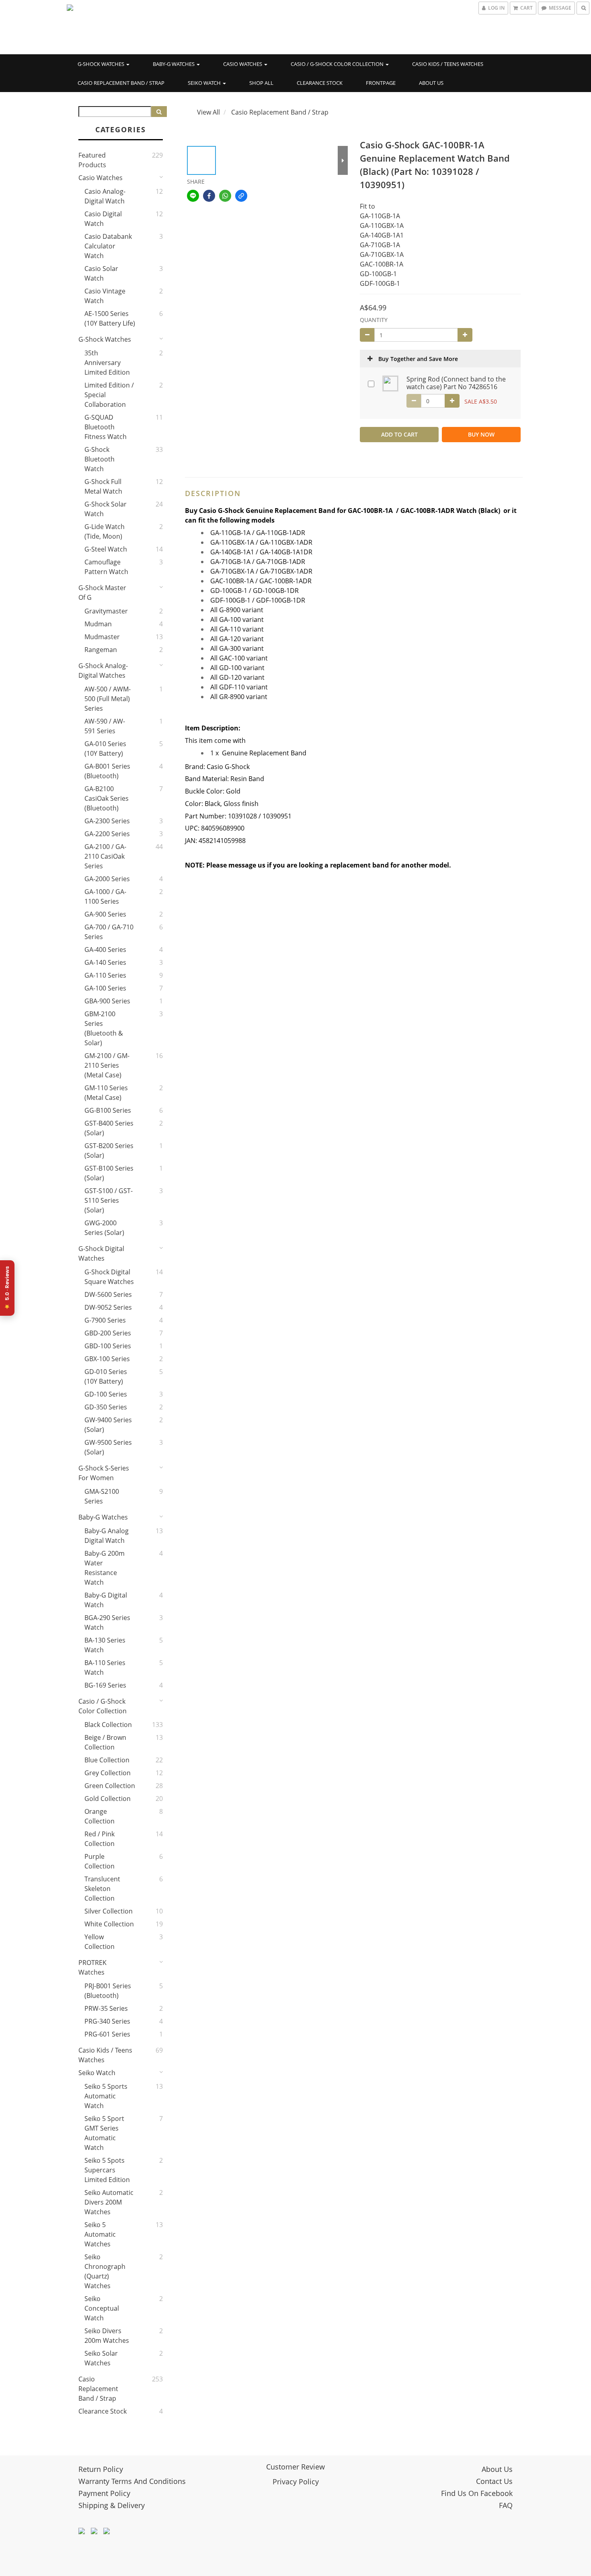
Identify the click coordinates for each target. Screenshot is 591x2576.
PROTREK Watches (92, 1967)
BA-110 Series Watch (105, 1667)
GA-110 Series (105, 975)
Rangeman (101, 650)
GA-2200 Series (107, 834)
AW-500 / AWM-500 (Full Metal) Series (108, 699)
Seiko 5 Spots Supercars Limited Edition (107, 2170)
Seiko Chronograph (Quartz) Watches (105, 2271)
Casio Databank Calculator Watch (108, 246)
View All (208, 112)
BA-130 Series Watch (105, 1645)
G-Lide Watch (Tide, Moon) (105, 531)
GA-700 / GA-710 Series (109, 932)
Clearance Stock (320, 83)
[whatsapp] (225, 196)
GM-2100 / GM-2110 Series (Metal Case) (107, 1065)
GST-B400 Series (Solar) (109, 1128)
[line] (193, 196)
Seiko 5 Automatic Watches (100, 2234)
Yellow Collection (100, 1942)
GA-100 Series (105, 988)
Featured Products (92, 160)
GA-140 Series (105, 962)
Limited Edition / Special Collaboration (109, 395)
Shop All (261, 83)
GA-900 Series (105, 914)
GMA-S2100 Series (102, 1496)
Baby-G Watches (174, 64)
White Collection (109, 1924)
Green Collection (110, 1786)
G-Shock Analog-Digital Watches (103, 671)
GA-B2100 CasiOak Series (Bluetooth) (107, 798)
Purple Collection (100, 1861)
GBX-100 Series (107, 1359)
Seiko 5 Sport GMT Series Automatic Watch (104, 2133)
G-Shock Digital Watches (101, 1253)
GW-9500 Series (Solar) (108, 1447)
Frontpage (381, 83)
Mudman (98, 624)
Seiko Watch (205, 83)
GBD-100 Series (108, 1346)
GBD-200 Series (108, 1333)
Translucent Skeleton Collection (102, 1889)
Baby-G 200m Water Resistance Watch (105, 1568)
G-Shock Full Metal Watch (103, 486)
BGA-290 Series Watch (107, 1622)
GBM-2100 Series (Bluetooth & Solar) (104, 1028)
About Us (431, 83)
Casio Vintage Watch (105, 296)
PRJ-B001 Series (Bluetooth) (108, 1991)
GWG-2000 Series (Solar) (104, 1228)
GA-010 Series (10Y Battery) (105, 749)
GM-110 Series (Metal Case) (106, 1093)
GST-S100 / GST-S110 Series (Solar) (109, 1200)
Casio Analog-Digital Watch (105, 196)
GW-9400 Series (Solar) (108, 1425)
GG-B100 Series (108, 1110)
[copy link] (241, 196)
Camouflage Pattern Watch (106, 567)
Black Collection (108, 1725)
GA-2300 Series (107, 821)
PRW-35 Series (106, 2008)
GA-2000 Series (107, 879)
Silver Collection (109, 1911)
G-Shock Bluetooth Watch (100, 459)
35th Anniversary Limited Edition (107, 363)
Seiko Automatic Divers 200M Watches (109, 2202)
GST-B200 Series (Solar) (109, 1151)
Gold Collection (108, 1799)
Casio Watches (243, 64)
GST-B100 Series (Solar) (109, 1173)
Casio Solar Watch (101, 273)
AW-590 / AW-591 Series (105, 726)
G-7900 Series (105, 1320)
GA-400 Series (105, 950)
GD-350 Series (106, 1407)
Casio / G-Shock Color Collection (338, 64)
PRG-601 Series (107, 2034)
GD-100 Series (106, 1394)
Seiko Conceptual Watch (102, 2308)
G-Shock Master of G (102, 593)
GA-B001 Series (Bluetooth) (107, 771)
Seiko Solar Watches (101, 2358)
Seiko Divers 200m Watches (107, 2336)
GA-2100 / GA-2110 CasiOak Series (105, 856)
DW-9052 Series (108, 1307)
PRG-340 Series (107, 2021)
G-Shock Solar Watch (106, 509)
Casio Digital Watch (103, 219)
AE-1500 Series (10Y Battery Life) (110, 318)
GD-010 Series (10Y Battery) (106, 1376)
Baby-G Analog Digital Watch (107, 1536)
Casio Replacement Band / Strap (121, 83)
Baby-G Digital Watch (106, 1600)
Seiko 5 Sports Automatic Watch (106, 2096)
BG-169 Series (105, 1685)
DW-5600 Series (108, 1294)
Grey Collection (108, 1773)
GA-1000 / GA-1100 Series (105, 896)
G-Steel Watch (106, 549)
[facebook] (209, 196)
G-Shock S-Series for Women (104, 1473)
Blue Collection (107, 1760)
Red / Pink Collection (100, 1839)
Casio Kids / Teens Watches (448, 64)
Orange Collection (100, 1816)
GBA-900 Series (107, 1001)
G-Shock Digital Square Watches (109, 1277)
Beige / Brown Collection (105, 1742)
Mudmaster (102, 637)
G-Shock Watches (102, 64)
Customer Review (295, 2467)
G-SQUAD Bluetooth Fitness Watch (106, 427)
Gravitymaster (106, 611)
